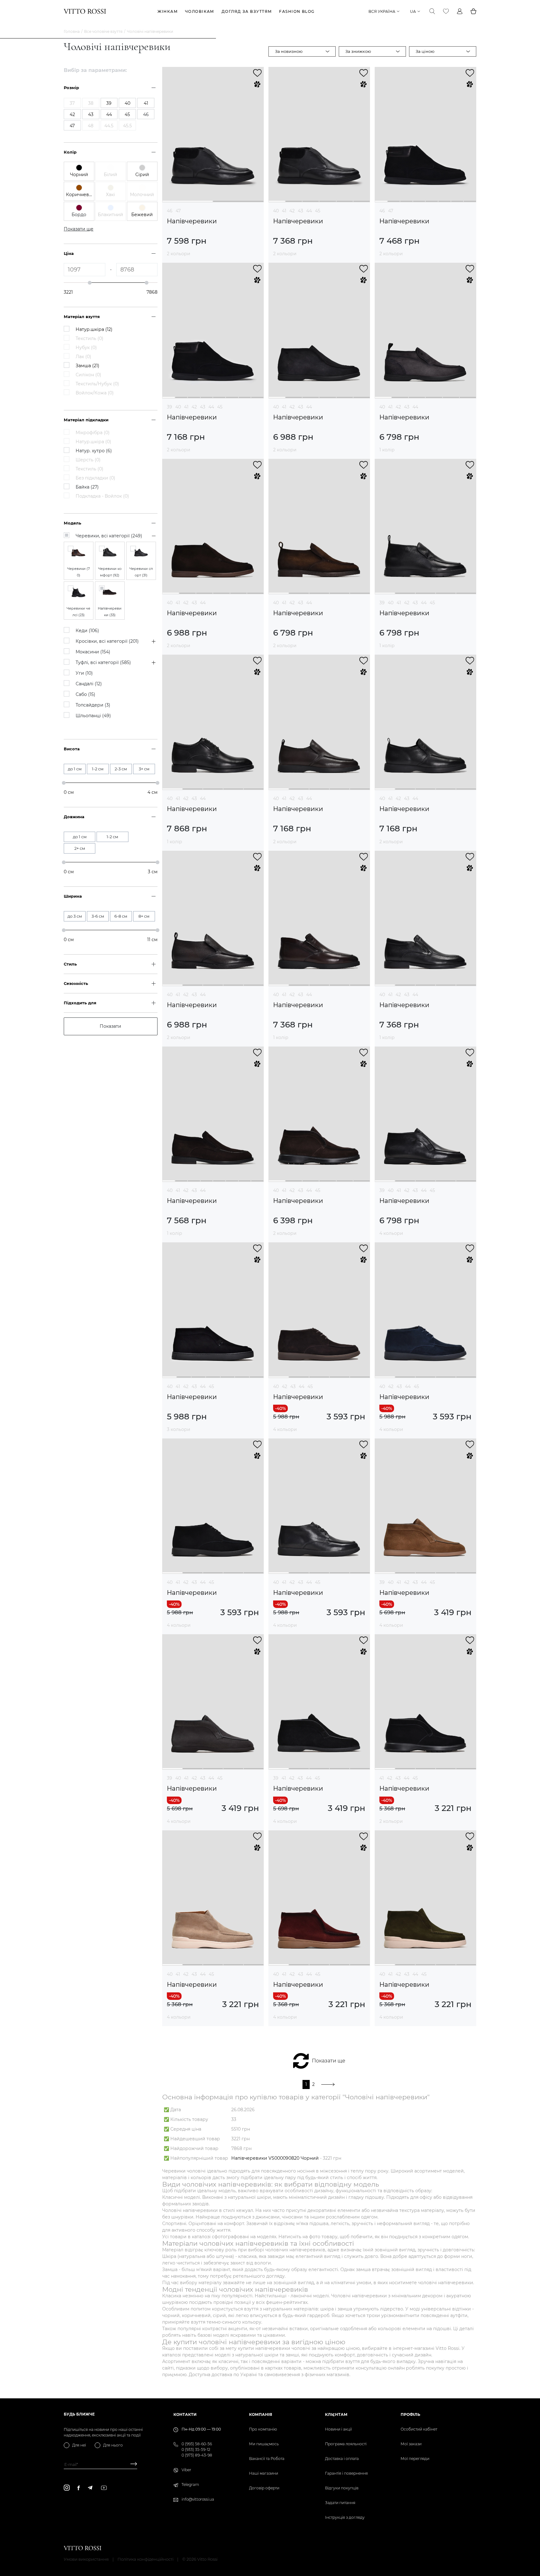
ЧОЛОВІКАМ (200, 11)
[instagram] (67, 2488)
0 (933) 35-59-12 (196, 2449)
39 (170, 407)
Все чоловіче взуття (103, 31)
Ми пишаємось (264, 2444)
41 (284, 211)
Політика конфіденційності (145, 2559)
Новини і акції (338, 2429)
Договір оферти (264, 2488)
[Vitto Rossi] (85, 11)
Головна (72, 31)
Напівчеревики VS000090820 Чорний (275, 2158)
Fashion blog (297, 11)
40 (276, 211)
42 (292, 211)
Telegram (190, 2485)
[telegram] (90, 2488)
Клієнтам (336, 2414)
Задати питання (340, 2503)
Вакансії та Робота (267, 2459)
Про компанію (263, 2429)
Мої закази (411, 2444)
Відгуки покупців (342, 2488)
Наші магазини (264, 2473)
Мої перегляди (415, 2459)
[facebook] (79, 2488)
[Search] (432, 11)
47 (178, 211)
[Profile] (460, 11)
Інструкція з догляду (345, 2517)
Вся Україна (382, 11)
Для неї (79, 2445)
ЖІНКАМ (168, 11)
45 (318, 211)
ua (413, 11)
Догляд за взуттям (247, 11)
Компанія (261, 2414)
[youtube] (104, 2488)
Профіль (410, 2414)
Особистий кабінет (419, 2429)
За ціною (425, 51)
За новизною (289, 51)
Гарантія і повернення (346, 2473)
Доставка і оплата (342, 2459)
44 (309, 211)
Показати (110, 1026)
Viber (186, 2470)
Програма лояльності (346, 2444)
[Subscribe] (131, 2464)
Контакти (185, 2414)
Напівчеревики (192, 221)
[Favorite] (446, 11)
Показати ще (329, 2061)
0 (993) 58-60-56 (197, 2444)
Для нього (113, 2445)
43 (300, 211)
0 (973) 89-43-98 (197, 2455)
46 (170, 211)
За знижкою (358, 51)
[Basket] (473, 11)
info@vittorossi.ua (198, 2499)
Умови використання (86, 2559)
